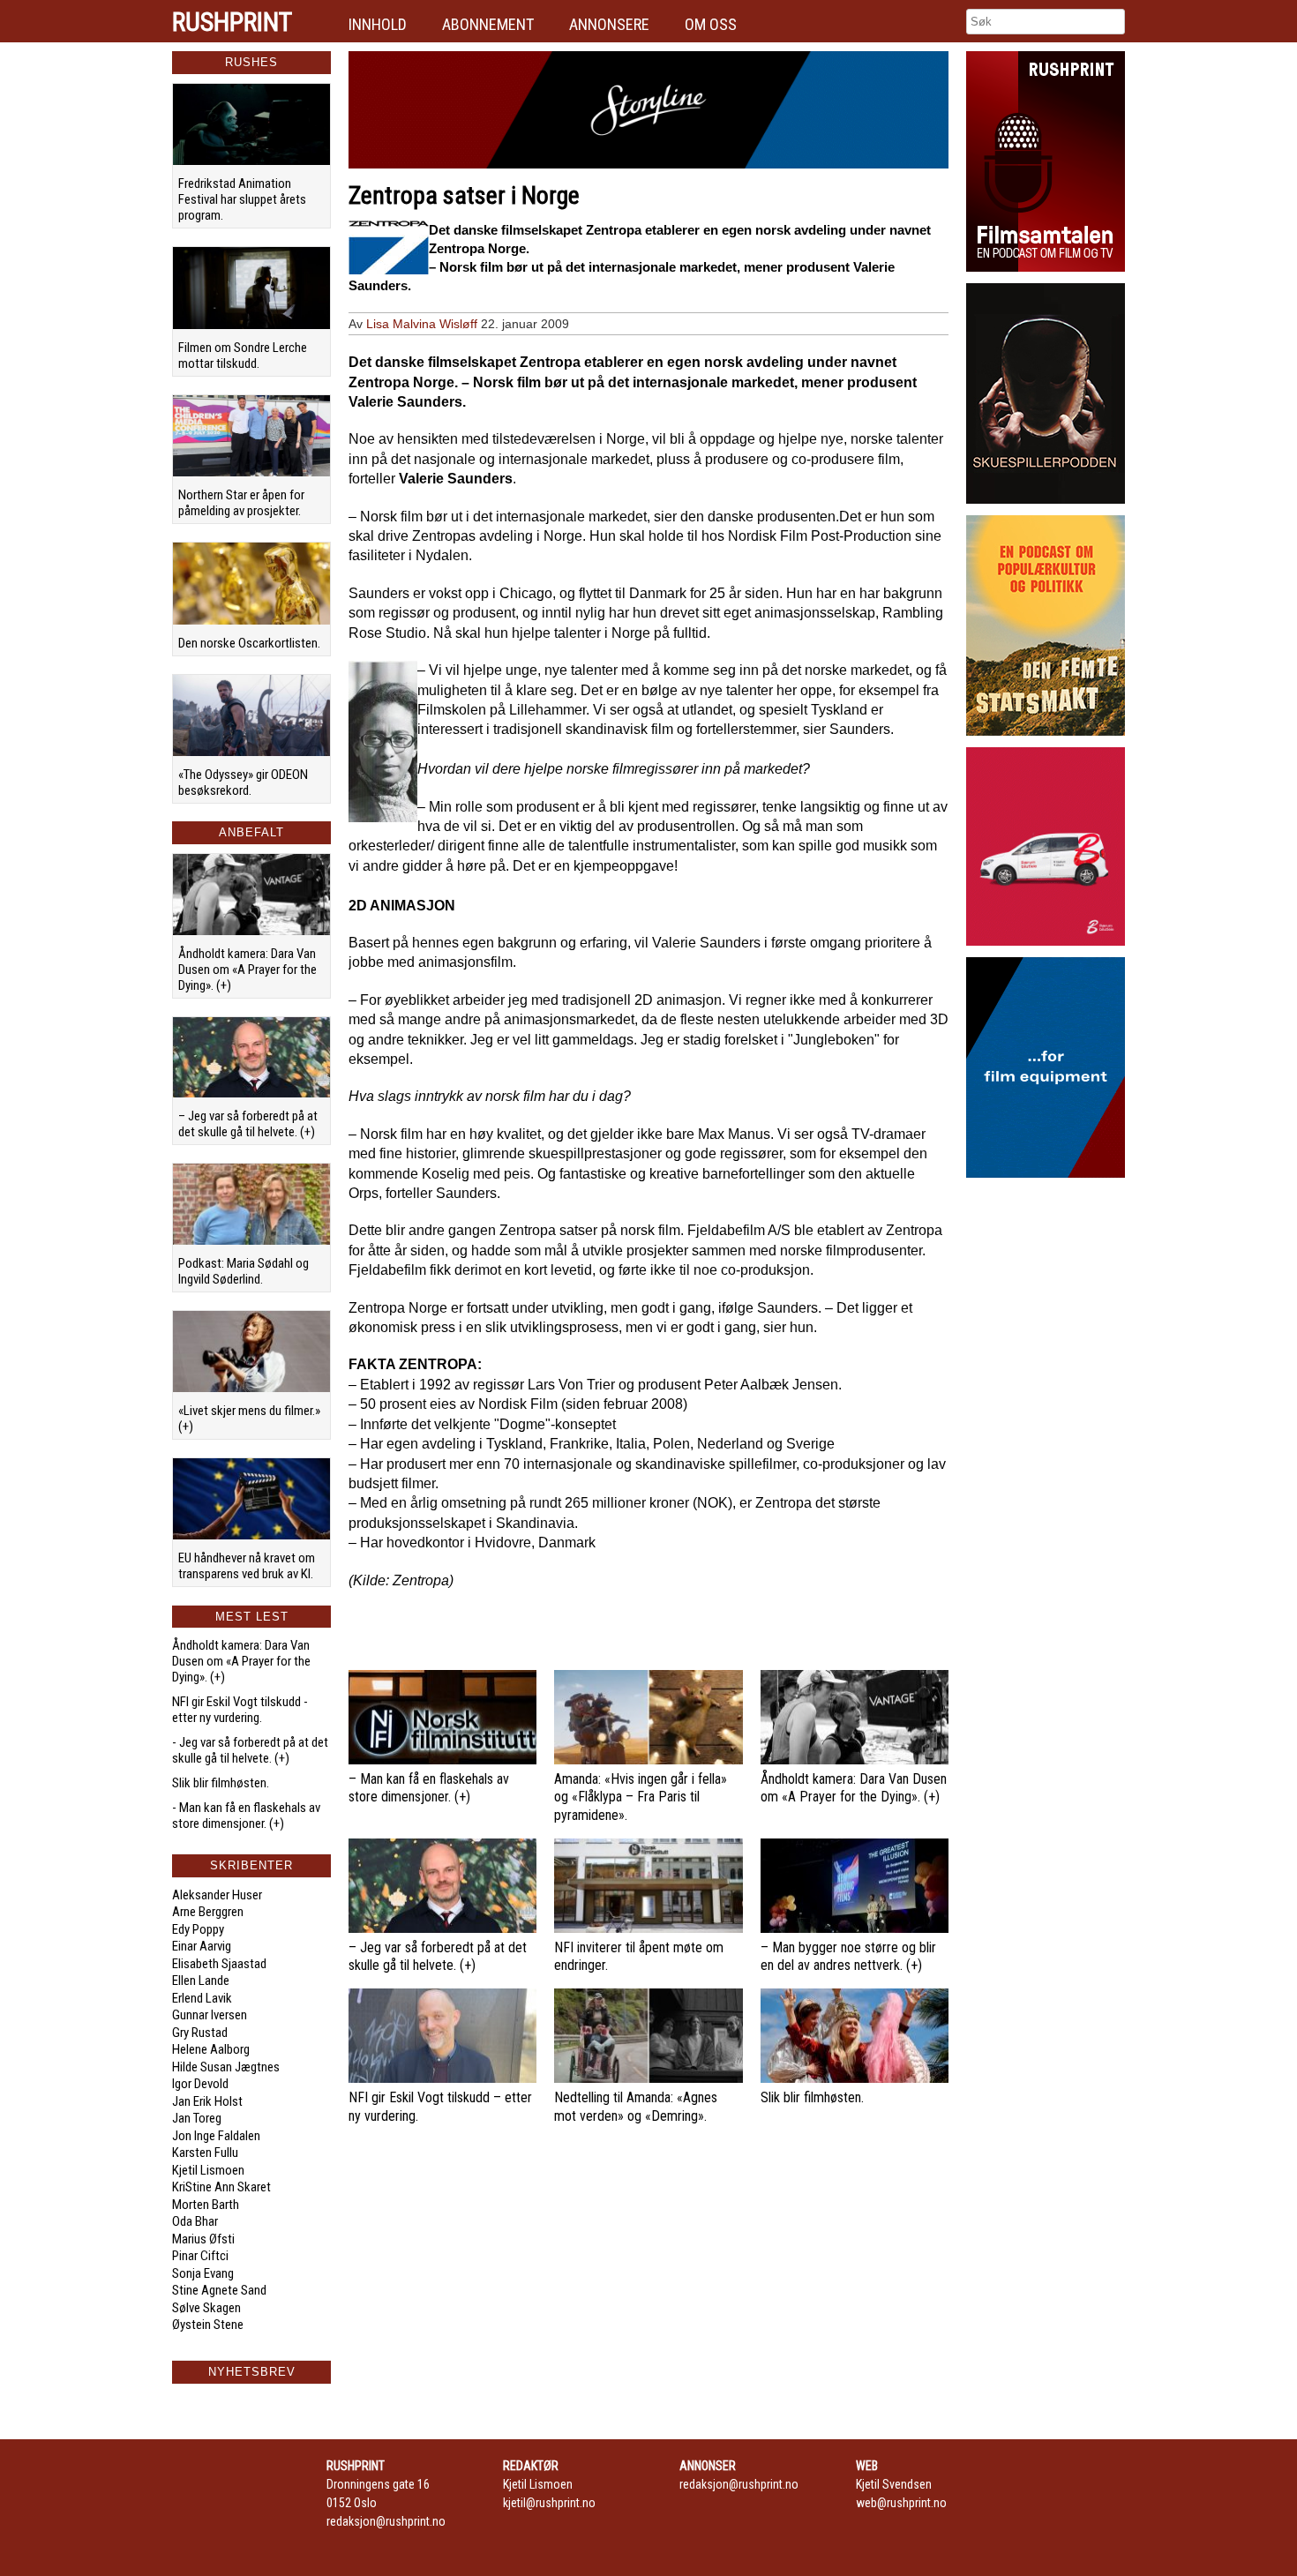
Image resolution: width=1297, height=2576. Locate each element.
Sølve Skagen (206, 2308)
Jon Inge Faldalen (216, 2136)
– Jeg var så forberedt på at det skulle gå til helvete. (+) (248, 1124)
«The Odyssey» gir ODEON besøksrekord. (243, 783)
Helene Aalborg (211, 2049)
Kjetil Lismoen (208, 2170)
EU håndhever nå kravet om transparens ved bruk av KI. (247, 1566)
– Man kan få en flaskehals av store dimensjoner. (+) (429, 1788)
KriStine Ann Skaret (221, 2187)
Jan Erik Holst (207, 2101)
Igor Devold (200, 2084)
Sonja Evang (203, 2273)
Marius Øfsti (203, 2239)
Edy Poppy (198, 1929)
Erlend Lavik (202, 1998)
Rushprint (232, 22)
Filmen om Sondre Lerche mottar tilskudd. (243, 356)
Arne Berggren (208, 1912)
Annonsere (609, 24)
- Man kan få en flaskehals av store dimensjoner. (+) (246, 1816)
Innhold (378, 24)
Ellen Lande (201, 1981)
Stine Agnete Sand (219, 2290)
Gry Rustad (200, 2033)
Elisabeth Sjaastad (219, 1964)
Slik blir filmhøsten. (221, 1783)
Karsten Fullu (205, 2153)
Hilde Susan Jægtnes (226, 2067)
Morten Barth (206, 2205)
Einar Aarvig (202, 1946)
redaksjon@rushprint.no (386, 2521)
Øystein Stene (208, 2325)
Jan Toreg (197, 2118)
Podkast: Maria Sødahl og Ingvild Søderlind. (244, 1271)
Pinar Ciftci (200, 2256)
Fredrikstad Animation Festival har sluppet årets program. (242, 199)
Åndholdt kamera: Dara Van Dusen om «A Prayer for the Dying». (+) (247, 970)
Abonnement (488, 24)
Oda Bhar (195, 2221)
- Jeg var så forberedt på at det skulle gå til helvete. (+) (250, 1750)
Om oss (711, 24)
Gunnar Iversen (210, 2015)
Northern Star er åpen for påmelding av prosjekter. (241, 503)
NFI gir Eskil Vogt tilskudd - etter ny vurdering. (240, 1710)
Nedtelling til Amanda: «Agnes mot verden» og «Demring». (636, 2107)
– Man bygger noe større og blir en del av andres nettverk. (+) (848, 1957)
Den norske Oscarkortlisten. (249, 643)
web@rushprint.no (901, 2503)
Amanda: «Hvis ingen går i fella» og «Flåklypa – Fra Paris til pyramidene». (641, 1797)
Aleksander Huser (217, 1895)
